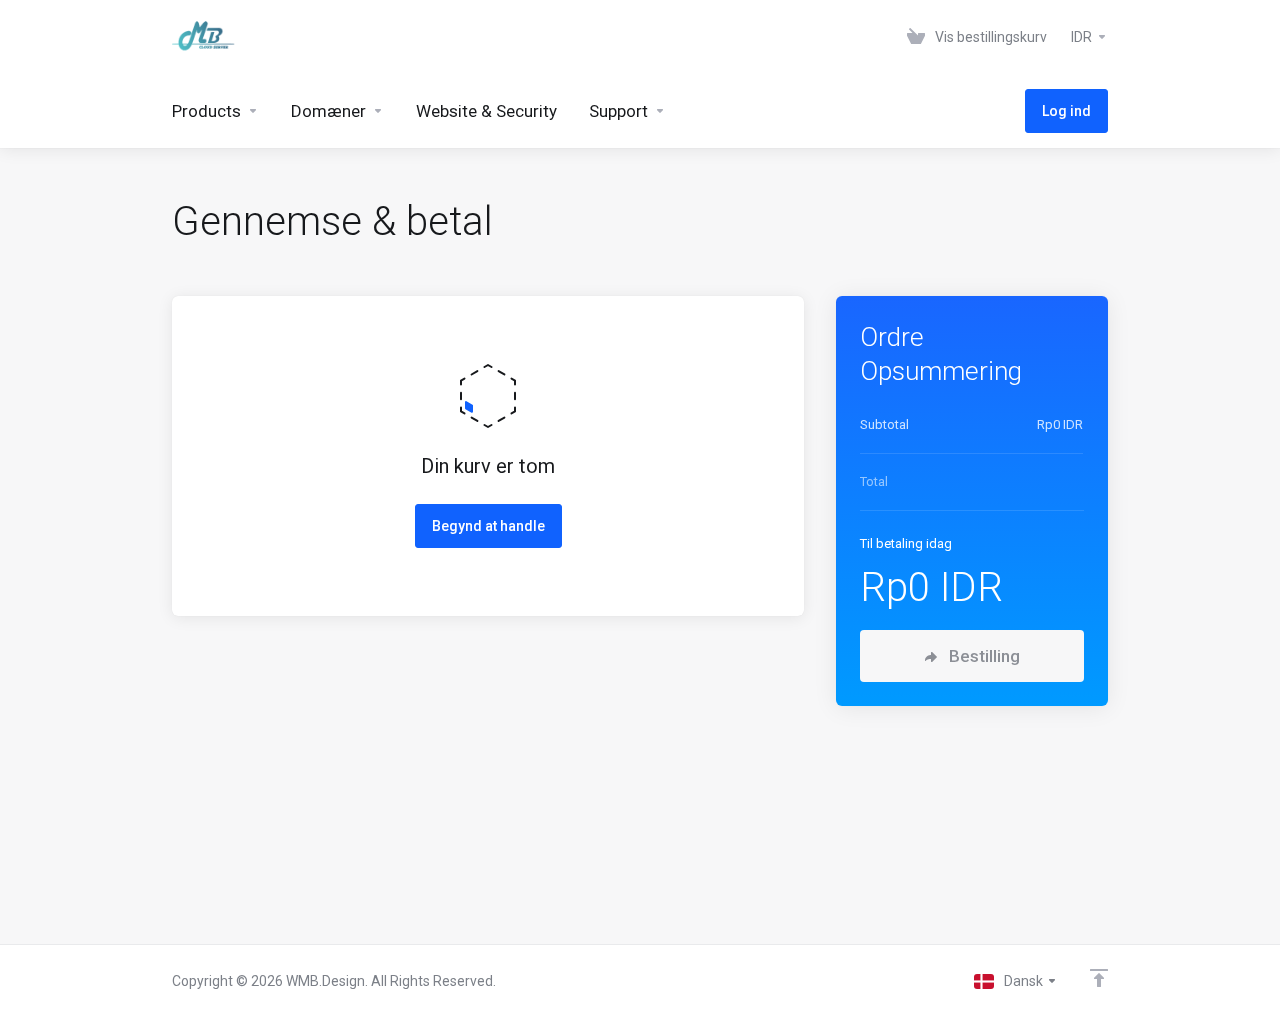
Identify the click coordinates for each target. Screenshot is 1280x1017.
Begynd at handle (488, 526)
